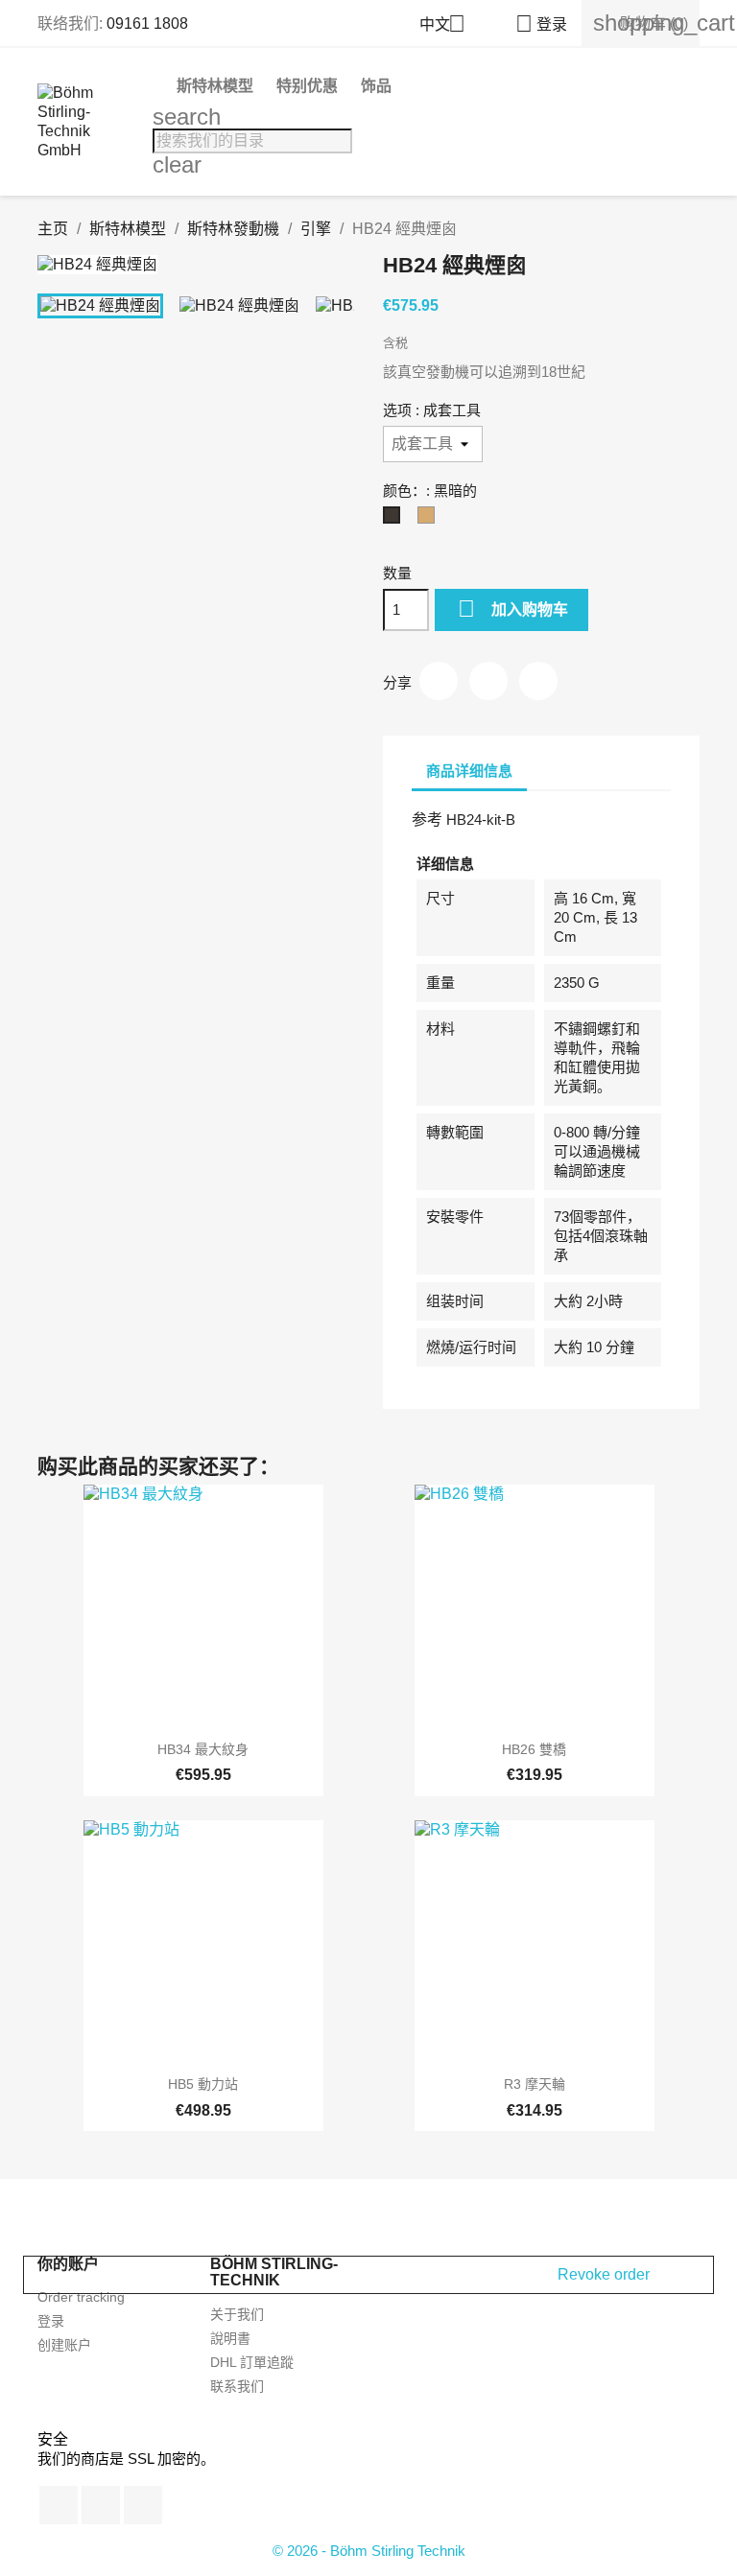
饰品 (376, 86)
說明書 (230, 2338)
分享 (439, 681)
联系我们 (237, 2386)
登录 (51, 2321)
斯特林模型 (215, 86)
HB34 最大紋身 (203, 1749)
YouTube (101, 2505)
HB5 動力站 (203, 2084)
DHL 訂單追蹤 (252, 2362)
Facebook (59, 2505)
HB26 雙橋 (534, 1749)
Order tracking (81, 2297)
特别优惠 (307, 86)
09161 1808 (147, 23)
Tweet (488, 681)
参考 (427, 820)
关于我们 (237, 2314)
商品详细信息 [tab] (469, 771)
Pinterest (538, 681)
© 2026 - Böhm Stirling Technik (369, 2551)
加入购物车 (513, 609)
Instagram (143, 2505)
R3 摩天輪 (535, 2084)
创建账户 (64, 2345)
